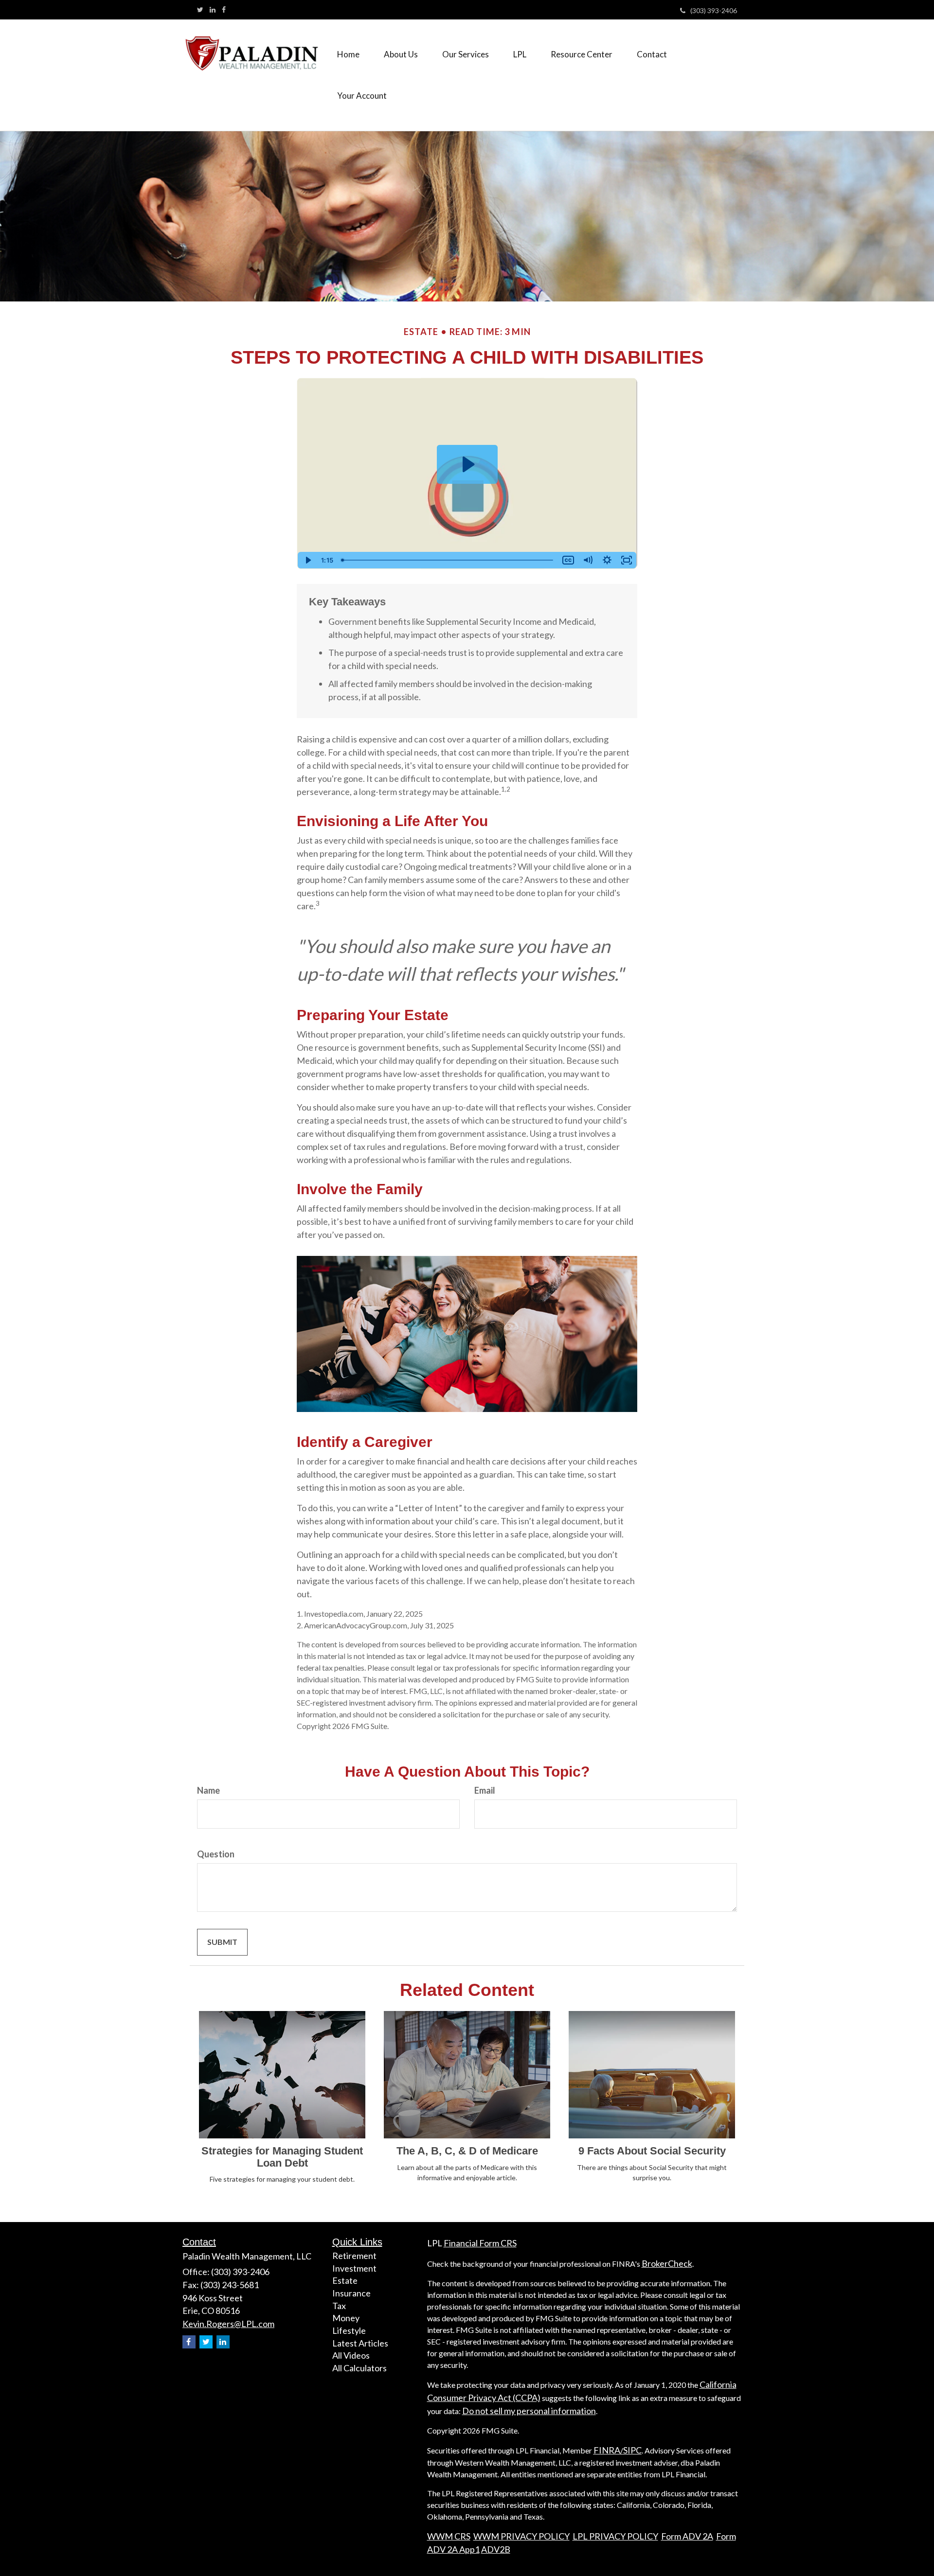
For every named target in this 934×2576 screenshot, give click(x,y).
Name (208, 1790)
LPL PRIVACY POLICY (615, 2536)
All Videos (351, 2355)
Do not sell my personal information (529, 2411)
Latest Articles (360, 2343)
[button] (401, 54)
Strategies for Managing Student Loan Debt (282, 2157)
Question (216, 1854)
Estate (345, 2280)
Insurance (351, 2293)
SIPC (632, 2450)
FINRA (607, 2450)
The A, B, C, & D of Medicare (467, 2151)
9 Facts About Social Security (652, 2151)
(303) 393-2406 (714, 10)
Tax (339, 2306)
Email (485, 1790)
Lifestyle (349, 2330)
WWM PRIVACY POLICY (521, 2536)
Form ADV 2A (687, 2536)
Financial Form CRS (480, 2243)
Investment (354, 2268)
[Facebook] (224, 10)
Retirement (354, 2256)
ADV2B (496, 2549)
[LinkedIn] (213, 10)
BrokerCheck (667, 2263)
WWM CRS (449, 2536)
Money (346, 2318)
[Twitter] (200, 10)
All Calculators (359, 2368)
